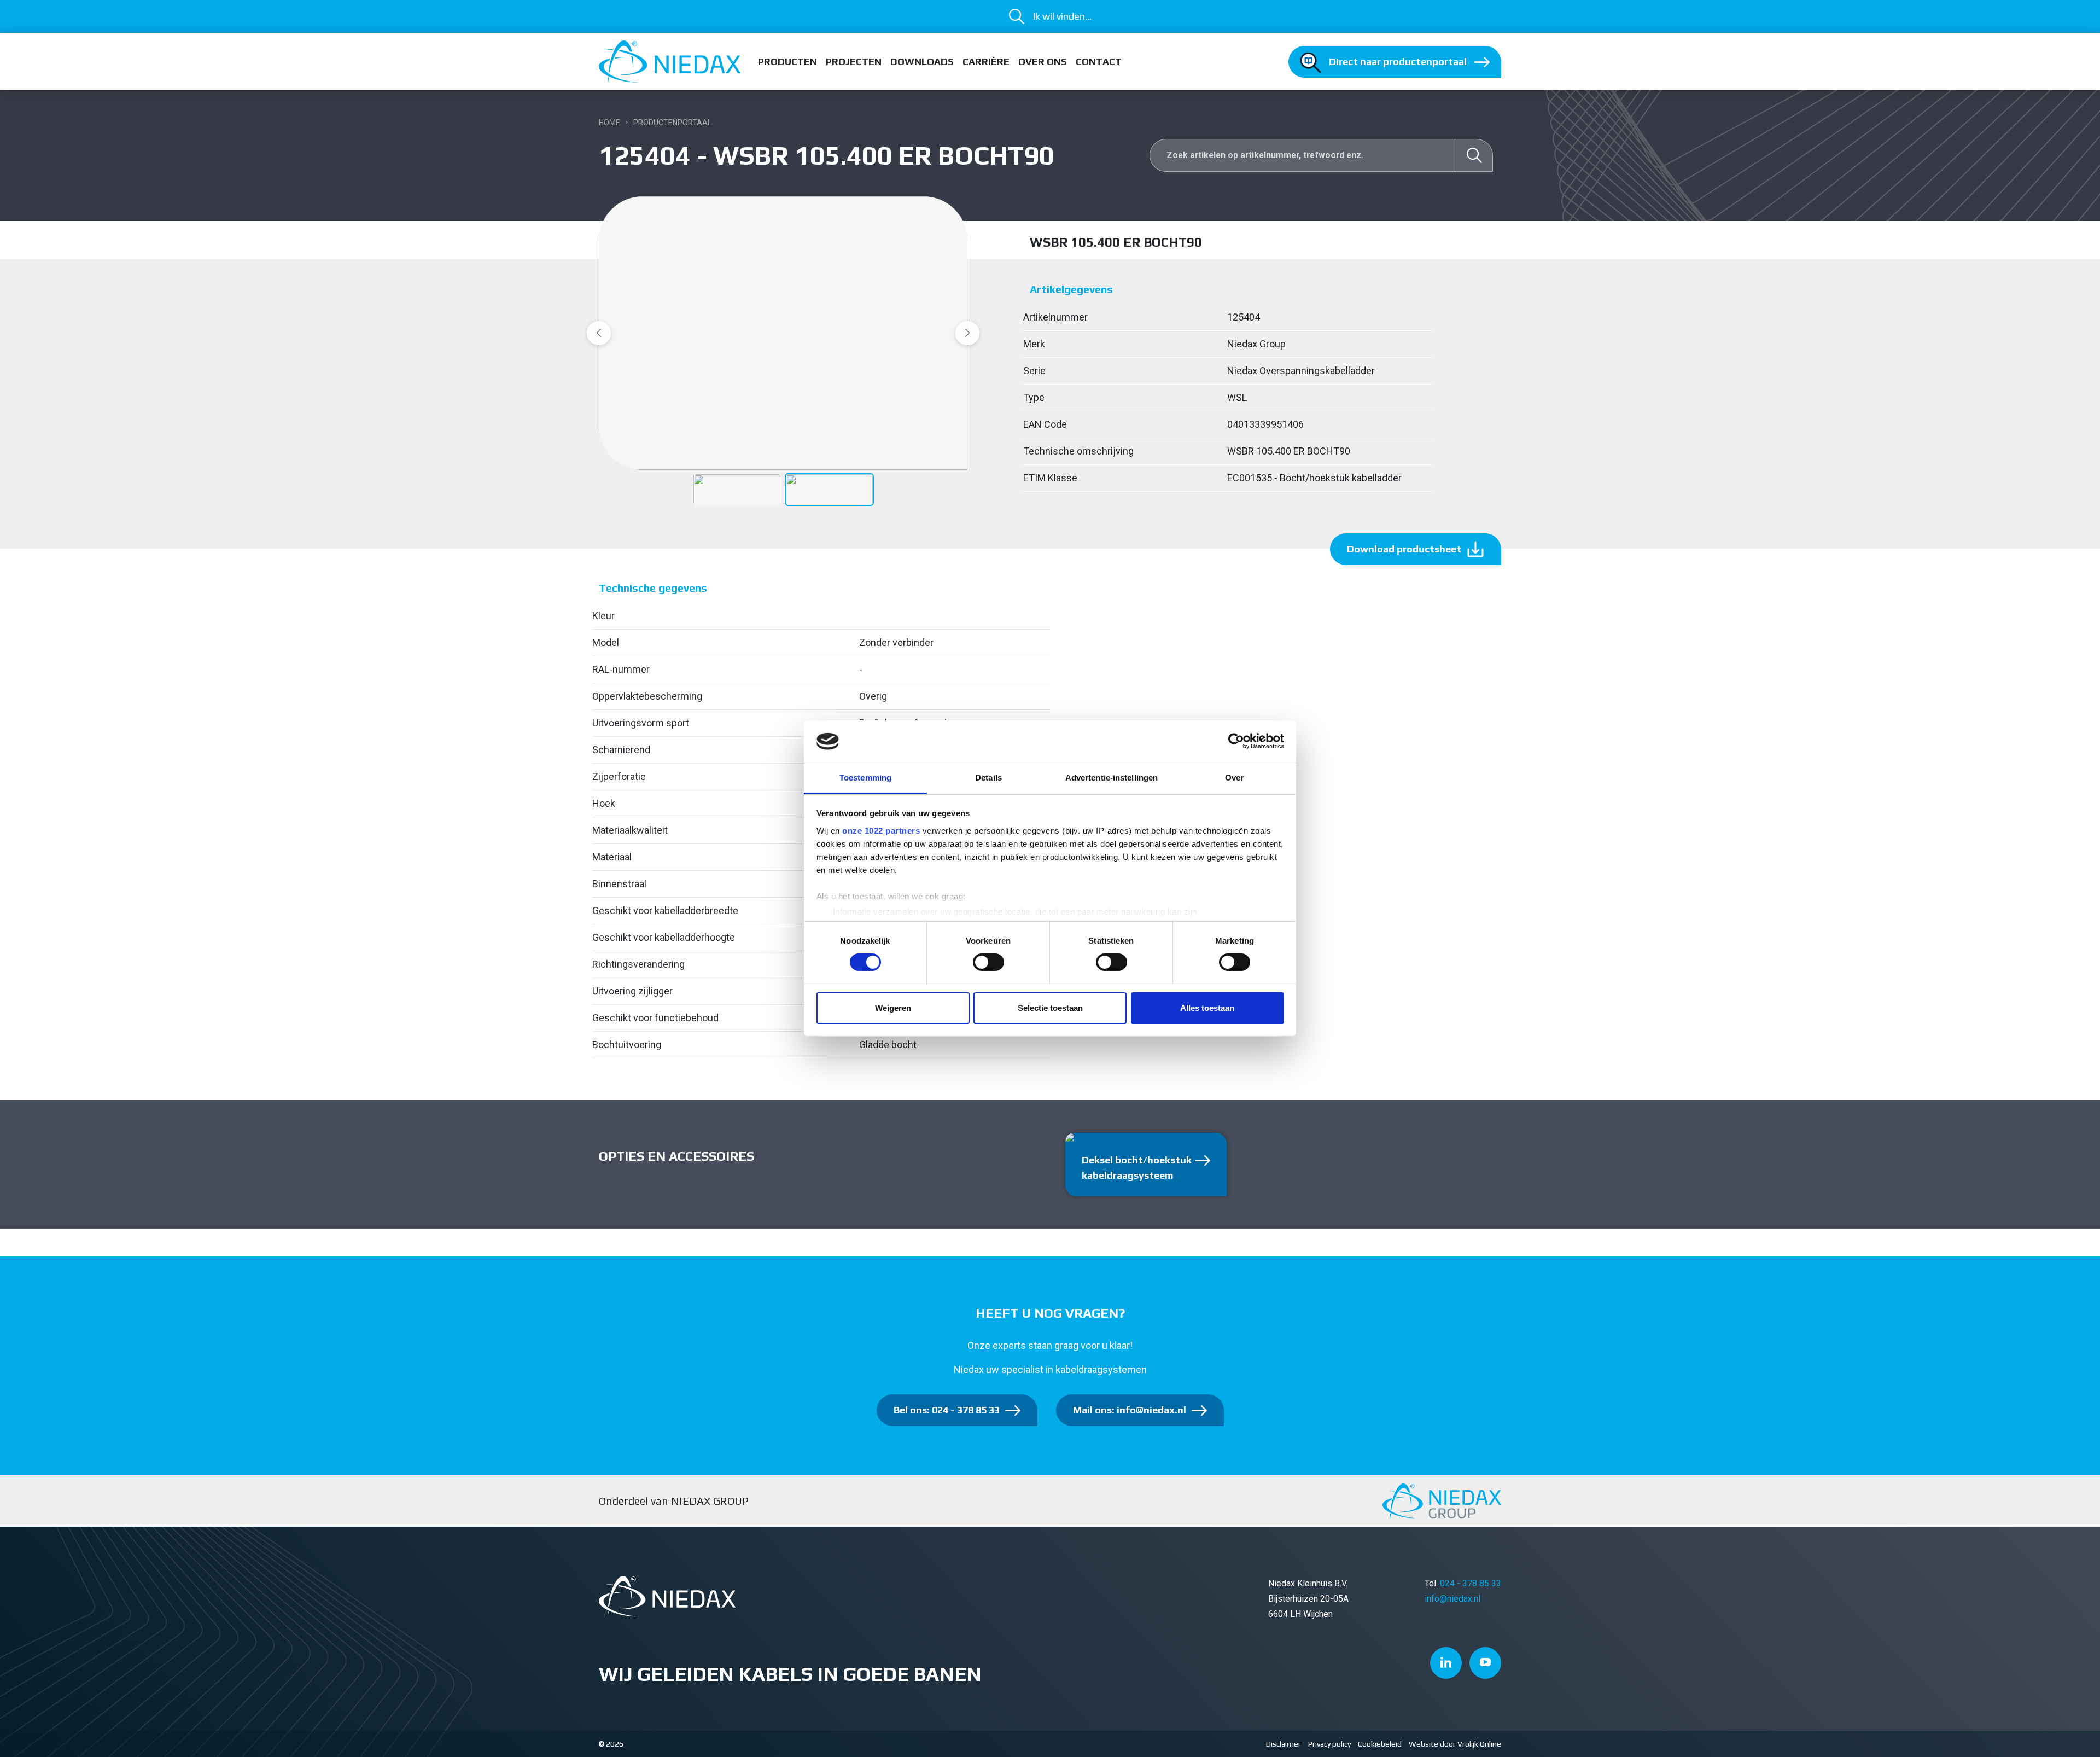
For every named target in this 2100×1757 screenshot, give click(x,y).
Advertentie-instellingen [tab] (1112, 778)
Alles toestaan (1207, 1008)
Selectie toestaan (1050, 1008)
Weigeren (893, 1008)
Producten (787, 62)
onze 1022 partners (881, 831)
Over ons (1043, 62)
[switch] (988, 962)
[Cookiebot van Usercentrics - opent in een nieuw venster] (1236, 741)
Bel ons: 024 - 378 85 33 (947, 1410)
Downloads (922, 62)
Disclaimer (1284, 1744)
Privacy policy (1329, 1744)
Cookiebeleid (1380, 1744)
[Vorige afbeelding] (599, 333)
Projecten (854, 62)
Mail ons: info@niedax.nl (1130, 1410)
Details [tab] (988, 778)
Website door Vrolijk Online (1455, 1744)
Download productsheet (1404, 549)
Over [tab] (1234, 778)
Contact (1099, 62)
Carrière (986, 62)
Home (609, 123)
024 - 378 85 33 (1471, 1583)
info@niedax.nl (1452, 1599)
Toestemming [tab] (865, 778)
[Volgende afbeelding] (967, 333)
